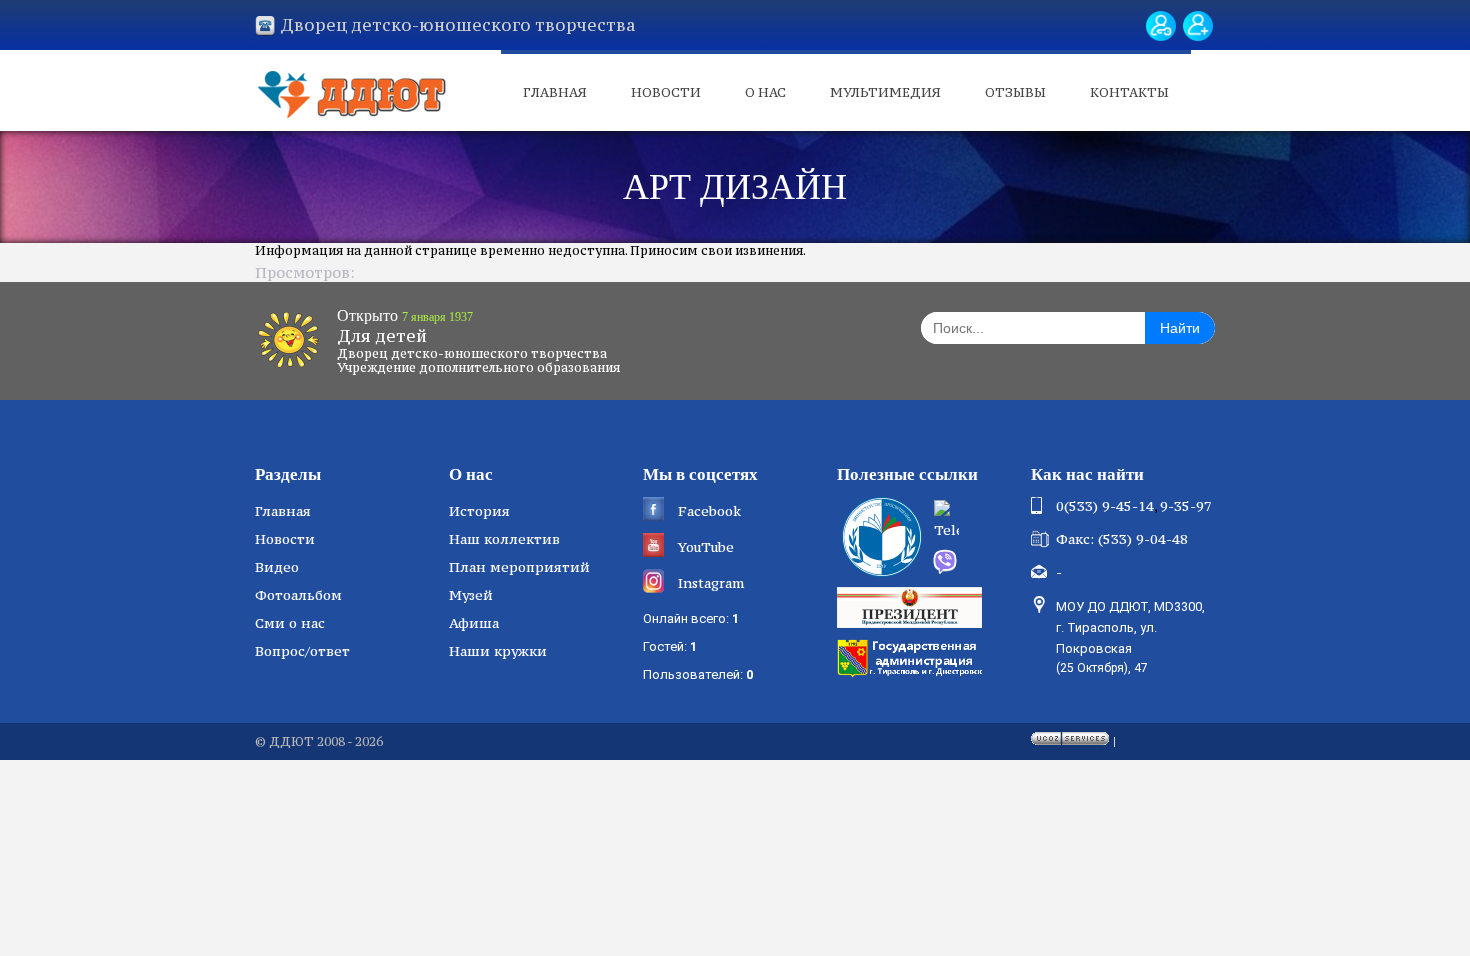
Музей (471, 595)
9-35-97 (1186, 506)
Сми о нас (290, 623)
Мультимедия (885, 92)
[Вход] (1161, 26)
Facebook (709, 511)
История (479, 511)
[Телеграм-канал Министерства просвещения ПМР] (976, 522)
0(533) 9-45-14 (1105, 506)
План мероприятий (519, 567)
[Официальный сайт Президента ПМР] (912, 606)
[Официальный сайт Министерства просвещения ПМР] (879, 537)
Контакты (1129, 92)
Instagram (711, 583)
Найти (1180, 328)
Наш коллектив (504, 539)
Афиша (474, 623)
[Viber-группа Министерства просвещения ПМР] (975, 562)
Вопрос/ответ (302, 651)
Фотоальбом (298, 595)
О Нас (765, 92)
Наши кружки (498, 651)
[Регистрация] (1198, 26)
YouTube (706, 547)
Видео (277, 567)
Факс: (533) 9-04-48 (1122, 539)
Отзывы (1015, 92)
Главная (555, 92)
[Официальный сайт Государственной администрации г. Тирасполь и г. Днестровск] (912, 656)
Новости (666, 92)
